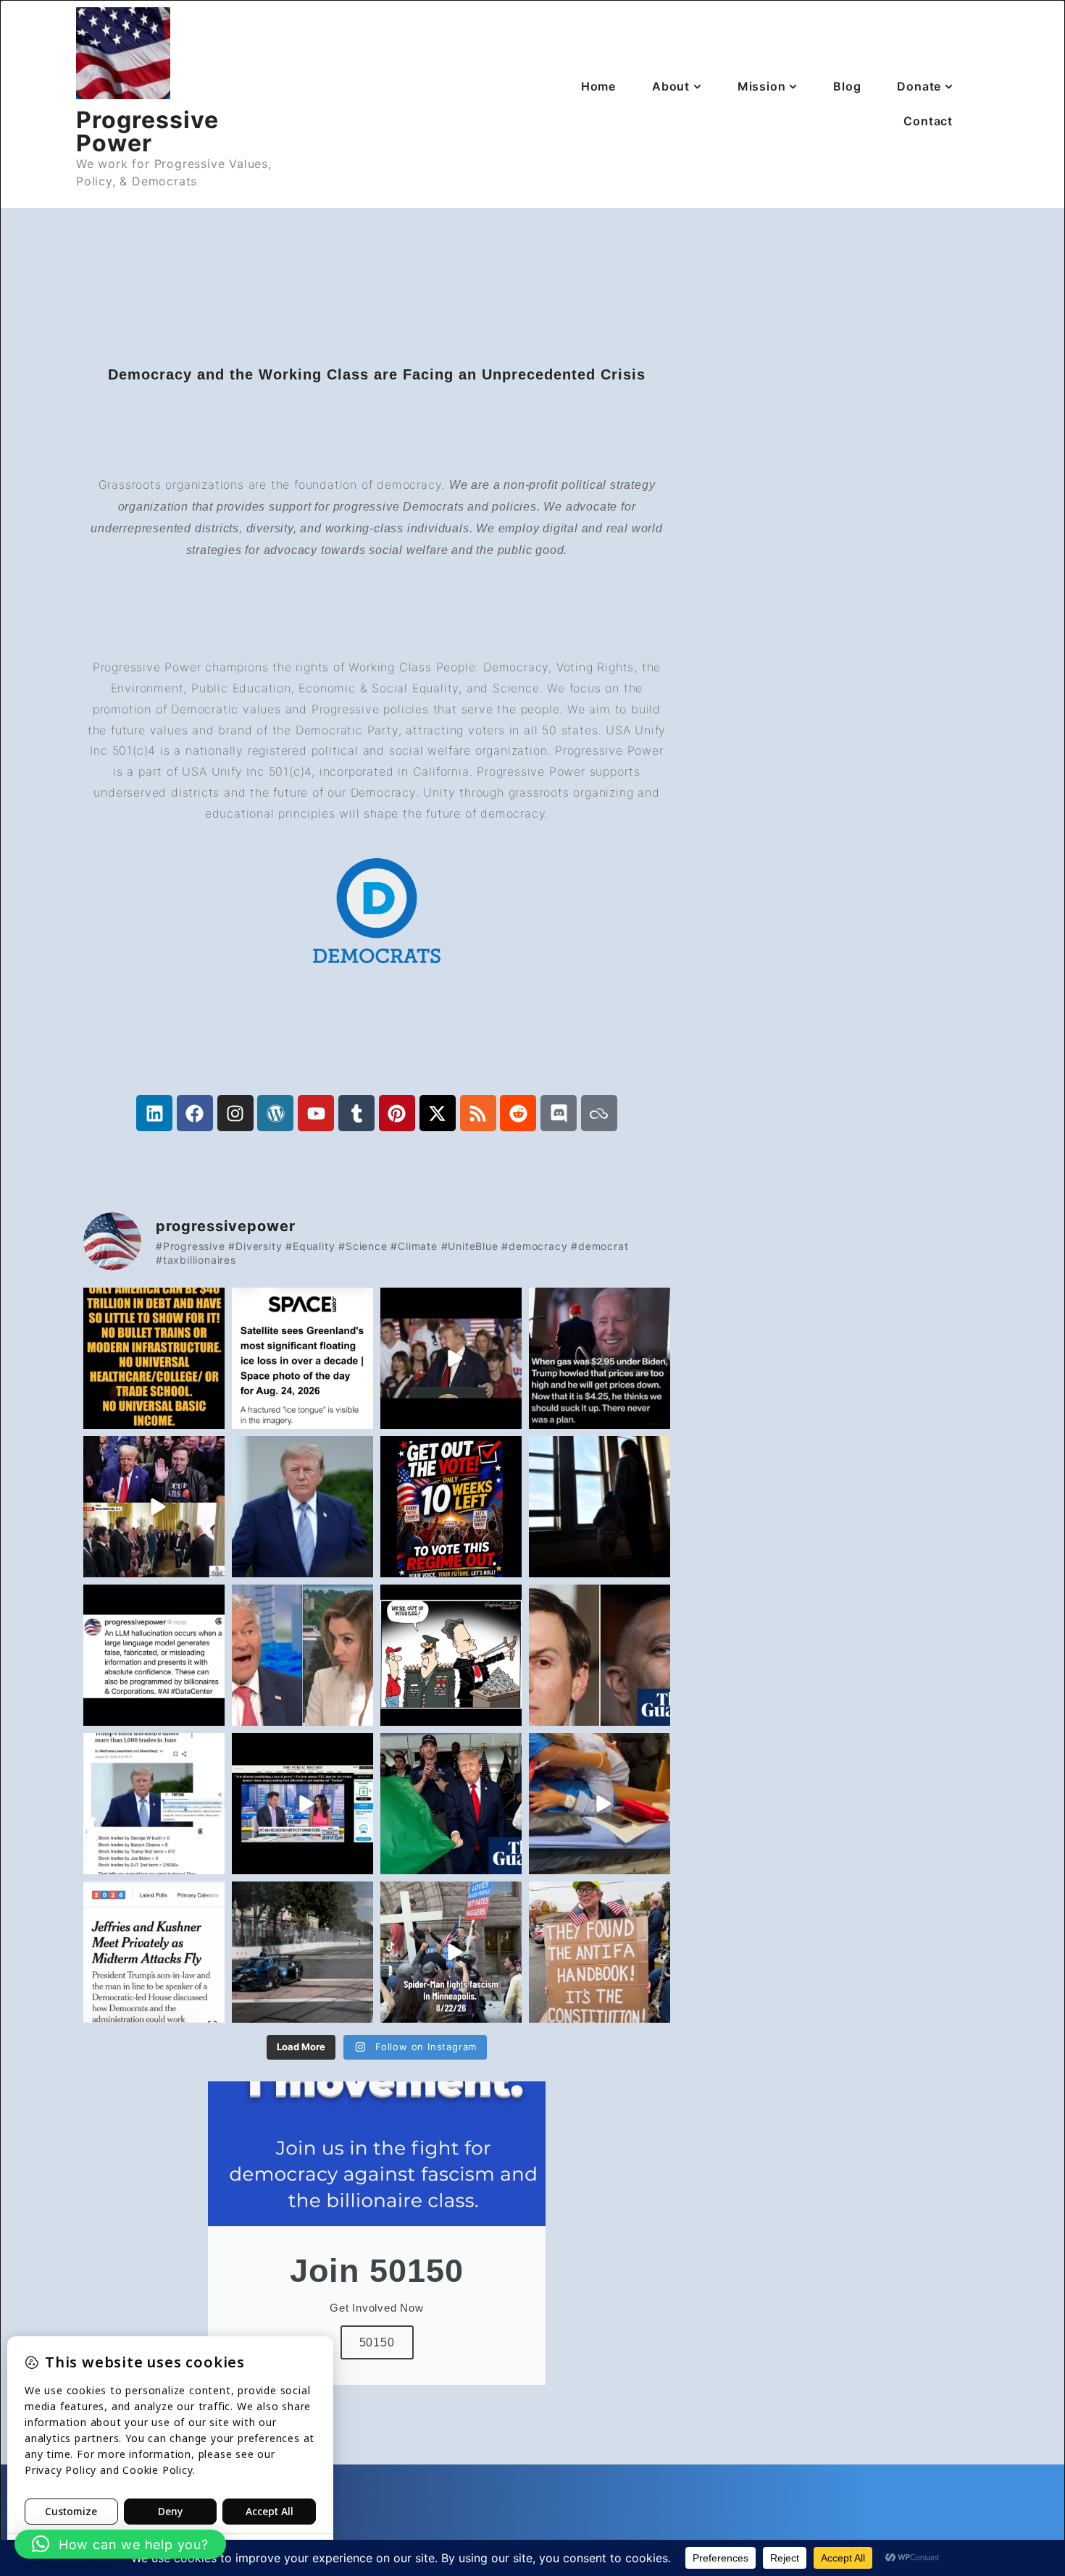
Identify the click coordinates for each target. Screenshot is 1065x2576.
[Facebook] (195, 1113)
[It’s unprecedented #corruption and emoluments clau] (154, 1804)
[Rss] (478, 1113)
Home (598, 86)
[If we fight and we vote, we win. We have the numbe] (154, 1952)
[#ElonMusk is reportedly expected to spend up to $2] (154, 1507)
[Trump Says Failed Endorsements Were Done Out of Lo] (302, 1507)
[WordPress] (275, 1113)
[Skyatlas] (599, 1113)
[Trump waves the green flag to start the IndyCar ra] (302, 1952)
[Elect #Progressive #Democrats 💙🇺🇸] (154, 1358)
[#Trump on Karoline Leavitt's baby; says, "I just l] (451, 1358)
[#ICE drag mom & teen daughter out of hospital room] (600, 1804)
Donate (919, 86)
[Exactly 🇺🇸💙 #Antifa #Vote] (600, 1952)
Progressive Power (147, 131)
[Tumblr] (356, 1113)
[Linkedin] (154, 1113)
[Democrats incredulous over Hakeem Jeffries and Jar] (600, 1655)
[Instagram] (235, 1113)
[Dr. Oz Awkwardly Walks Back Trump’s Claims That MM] (302, 1655)
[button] (120, 2544)
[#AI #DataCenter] (154, 1655)
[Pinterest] (397, 1113)
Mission (762, 86)
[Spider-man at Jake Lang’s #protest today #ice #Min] (451, 1952)
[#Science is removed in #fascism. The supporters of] (302, 1358)
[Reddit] (518, 1113)
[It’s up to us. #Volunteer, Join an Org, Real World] (451, 1507)
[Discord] (559, 1113)
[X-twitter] (438, 1113)
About (671, 86)
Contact (928, 121)
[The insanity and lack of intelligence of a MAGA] (600, 1358)
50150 (377, 2342)
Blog (847, 86)
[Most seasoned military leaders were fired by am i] (451, 1655)
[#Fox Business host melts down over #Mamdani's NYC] (302, 1804)
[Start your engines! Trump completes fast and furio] (451, 1804)
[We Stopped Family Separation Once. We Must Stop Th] (600, 1507)
